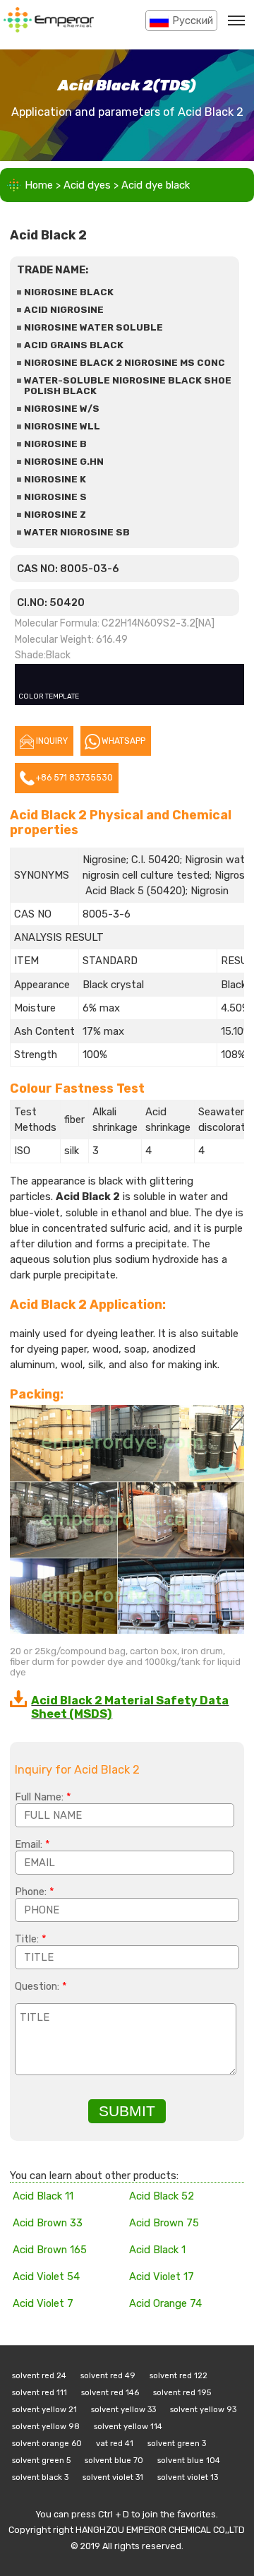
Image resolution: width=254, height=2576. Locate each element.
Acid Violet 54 (46, 2277)
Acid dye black (156, 185)
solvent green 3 (177, 2443)
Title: (31, 1939)
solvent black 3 (40, 2477)
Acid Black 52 (162, 2196)
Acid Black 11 (43, 2196)
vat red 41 (115, 2443)
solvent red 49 (108, 2375)
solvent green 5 (41, 2460)
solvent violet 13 (188, 2477)
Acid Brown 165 (50, 2250)
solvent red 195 (182, 2392)
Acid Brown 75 (164, 2223)
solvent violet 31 (113, 2477)
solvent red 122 (179, 2375)
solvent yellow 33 (123, 2409)
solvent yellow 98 (46, 2426)
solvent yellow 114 (128, 2426)
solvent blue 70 (114, 2460)
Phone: (35, 1892)
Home (39, 185)
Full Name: (43, 1797)
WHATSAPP (123, 741)
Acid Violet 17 (162, 2277)
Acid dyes (87, 185)
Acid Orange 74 (165, 2303)
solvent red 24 (39, 2375)
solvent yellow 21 (44, 2409)
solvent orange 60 (47, 2443)
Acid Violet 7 (43, 2303)
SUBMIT (127, 2111)
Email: (32, 1844)
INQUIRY (52, 741)
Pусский (193, 20)
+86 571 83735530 (74, 778)
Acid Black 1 (157, 2250)
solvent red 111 (40, 2392)
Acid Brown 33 (48, 2223)
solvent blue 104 (189, 2460)
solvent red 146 (110, 2392)
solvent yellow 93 (203, 2409)
